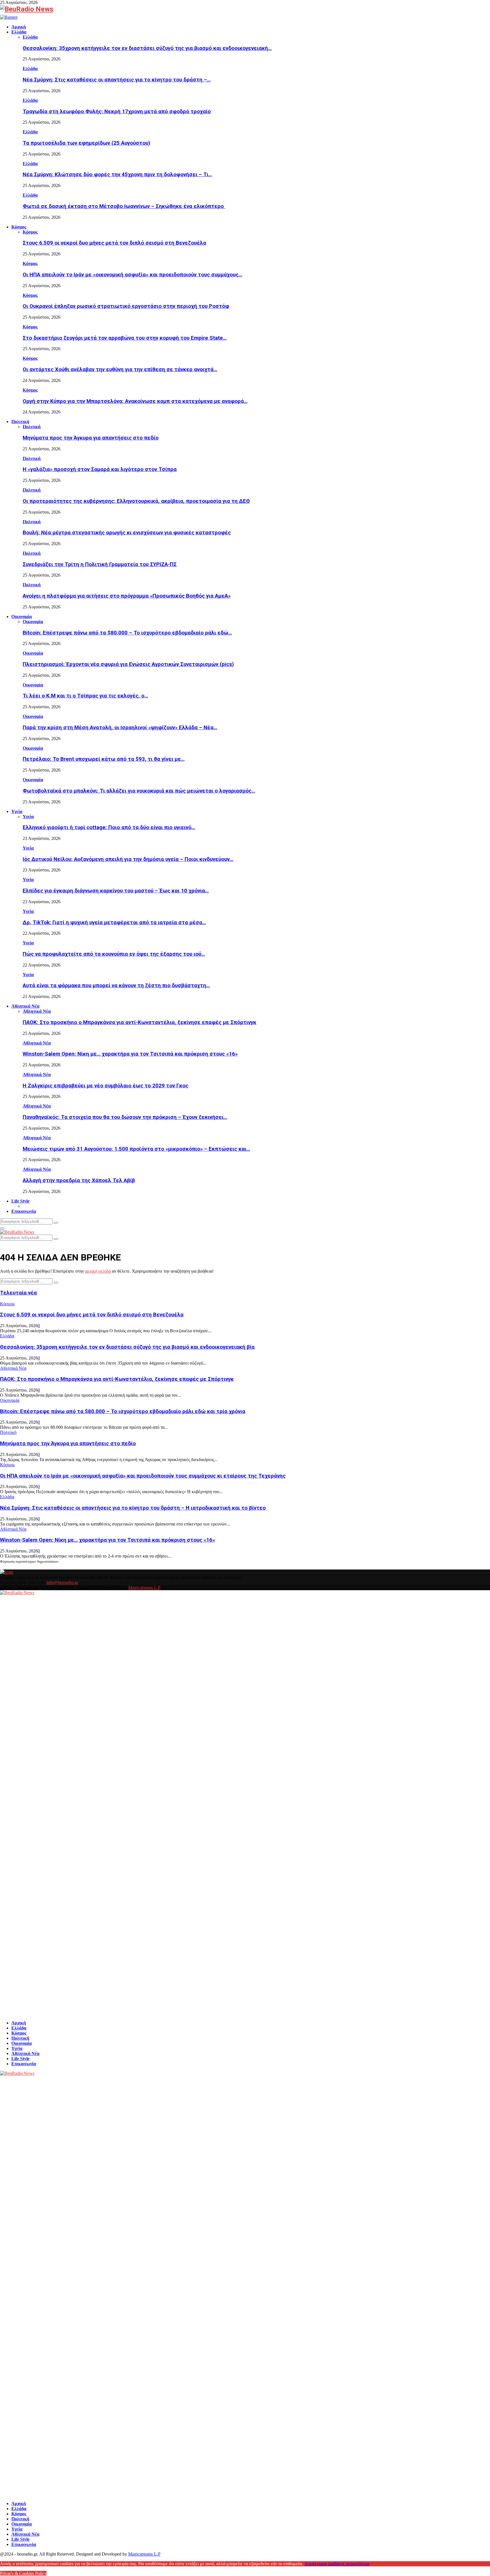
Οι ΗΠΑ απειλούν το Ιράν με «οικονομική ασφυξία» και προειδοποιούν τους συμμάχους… (132, 275)
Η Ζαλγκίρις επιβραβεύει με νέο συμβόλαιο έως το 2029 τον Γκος (105, 1086)
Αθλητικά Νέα (25, 1006)
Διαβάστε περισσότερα (349, 2564)
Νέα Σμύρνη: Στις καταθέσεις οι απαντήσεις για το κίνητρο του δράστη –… (117, 80)
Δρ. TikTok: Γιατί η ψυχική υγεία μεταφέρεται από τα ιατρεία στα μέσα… (114, 923)
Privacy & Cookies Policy (23, 2573)
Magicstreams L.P (144, 1588)
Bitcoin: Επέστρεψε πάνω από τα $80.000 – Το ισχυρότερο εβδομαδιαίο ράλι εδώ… (127, 633)
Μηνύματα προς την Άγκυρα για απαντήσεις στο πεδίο (91, 438)
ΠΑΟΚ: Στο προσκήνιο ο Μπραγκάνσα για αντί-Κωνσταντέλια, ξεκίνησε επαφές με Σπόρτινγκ (140, 1022)
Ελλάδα (19, 32)
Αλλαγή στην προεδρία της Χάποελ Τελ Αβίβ (79, 1180)
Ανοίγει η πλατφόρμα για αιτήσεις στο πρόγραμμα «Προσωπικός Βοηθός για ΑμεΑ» (127, 596)
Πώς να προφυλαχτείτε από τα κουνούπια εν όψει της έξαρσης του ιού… (114, 954)
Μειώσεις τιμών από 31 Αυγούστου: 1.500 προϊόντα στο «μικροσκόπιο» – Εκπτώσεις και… (136, 1149)
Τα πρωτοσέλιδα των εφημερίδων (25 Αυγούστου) (86, 143)
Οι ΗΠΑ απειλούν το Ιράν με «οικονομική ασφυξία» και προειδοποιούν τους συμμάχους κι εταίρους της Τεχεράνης (143, 1476)
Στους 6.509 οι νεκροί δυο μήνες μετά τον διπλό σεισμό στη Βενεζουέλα (114, 243)
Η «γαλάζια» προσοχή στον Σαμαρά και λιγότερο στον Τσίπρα (100, 469)
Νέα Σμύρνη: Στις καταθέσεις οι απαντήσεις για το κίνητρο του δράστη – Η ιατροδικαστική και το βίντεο (133, 1508)
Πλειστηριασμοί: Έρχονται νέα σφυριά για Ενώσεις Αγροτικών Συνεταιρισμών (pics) (128, 664)
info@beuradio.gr (62, 1582)
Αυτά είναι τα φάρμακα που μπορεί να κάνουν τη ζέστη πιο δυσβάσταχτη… (116, 986)
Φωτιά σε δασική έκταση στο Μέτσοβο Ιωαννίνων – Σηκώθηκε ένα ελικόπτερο (124, 206)
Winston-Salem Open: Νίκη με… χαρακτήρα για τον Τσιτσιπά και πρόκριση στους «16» (130, 1054)
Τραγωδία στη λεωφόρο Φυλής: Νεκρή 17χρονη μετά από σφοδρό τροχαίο (117, 112)
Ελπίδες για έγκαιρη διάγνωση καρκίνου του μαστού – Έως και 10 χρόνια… (116, 891)
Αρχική (19, 27)
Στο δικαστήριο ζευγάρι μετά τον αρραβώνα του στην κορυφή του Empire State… (125, 338)
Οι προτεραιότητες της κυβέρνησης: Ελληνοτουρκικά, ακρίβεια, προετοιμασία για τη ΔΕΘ (136, 501)
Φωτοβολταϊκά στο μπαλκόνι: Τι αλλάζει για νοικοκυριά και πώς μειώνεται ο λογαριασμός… (139, 791)
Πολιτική (20, 422)
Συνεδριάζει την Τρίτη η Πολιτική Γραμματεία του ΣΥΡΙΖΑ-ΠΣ (100, 564)
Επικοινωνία (24, 1211)
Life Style (20, 1201)
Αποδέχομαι (316, 2564)
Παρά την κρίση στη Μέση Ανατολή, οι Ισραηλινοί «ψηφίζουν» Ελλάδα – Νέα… (120, 728)
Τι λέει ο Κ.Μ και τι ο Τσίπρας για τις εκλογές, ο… (85, 696)
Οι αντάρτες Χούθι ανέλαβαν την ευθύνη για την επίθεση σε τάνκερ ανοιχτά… (120, 369)
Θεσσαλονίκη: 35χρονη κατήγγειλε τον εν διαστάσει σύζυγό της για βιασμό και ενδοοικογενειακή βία (127, 1347)
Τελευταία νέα (18, 1293)
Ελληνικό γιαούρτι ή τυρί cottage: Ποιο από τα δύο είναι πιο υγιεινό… (109, 827)
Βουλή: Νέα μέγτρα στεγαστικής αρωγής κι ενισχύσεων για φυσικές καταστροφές (127, 533)
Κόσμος (19, 227)
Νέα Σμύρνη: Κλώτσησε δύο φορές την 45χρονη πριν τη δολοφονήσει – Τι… (117, 175)
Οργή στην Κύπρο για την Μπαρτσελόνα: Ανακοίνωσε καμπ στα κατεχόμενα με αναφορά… (135, 401)
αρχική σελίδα (98, 1271)
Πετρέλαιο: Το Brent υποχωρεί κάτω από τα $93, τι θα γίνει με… (104, 759)
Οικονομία (22, 616)
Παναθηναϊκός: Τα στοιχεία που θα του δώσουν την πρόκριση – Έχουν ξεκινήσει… (125, 1117)
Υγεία (17, 811)
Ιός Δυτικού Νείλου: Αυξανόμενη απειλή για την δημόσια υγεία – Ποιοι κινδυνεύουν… (128, 859)
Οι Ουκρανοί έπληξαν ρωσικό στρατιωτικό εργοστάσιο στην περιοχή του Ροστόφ (126, 306)
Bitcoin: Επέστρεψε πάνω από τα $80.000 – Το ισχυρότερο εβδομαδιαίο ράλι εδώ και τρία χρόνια (123, 1411)
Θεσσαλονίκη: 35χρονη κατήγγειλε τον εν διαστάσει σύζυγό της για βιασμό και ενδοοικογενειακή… (147, 48)
